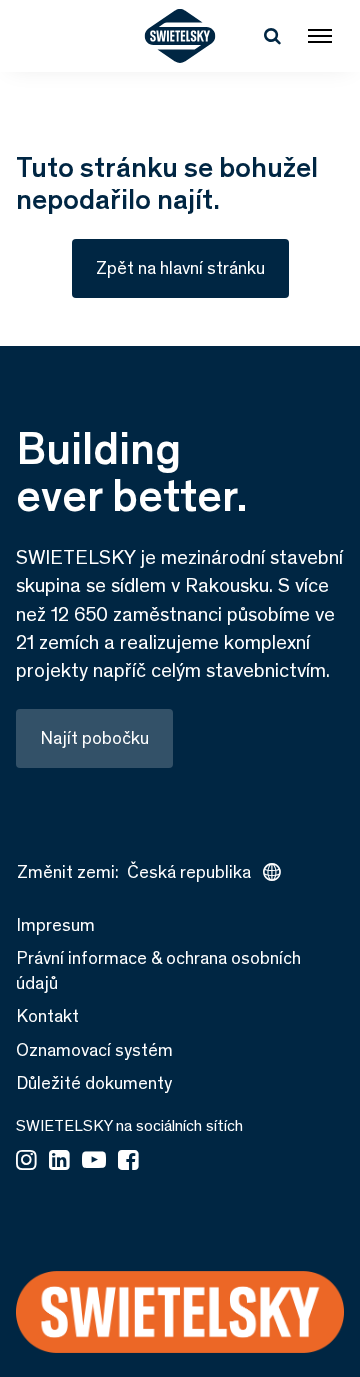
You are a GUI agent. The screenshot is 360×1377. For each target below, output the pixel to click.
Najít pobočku (94, 738)
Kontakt (47, 1016)
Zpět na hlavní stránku (180, 268)
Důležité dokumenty (94, 1083)
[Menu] (320, 36)
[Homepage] (180, 36)
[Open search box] (272, 36)
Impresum (55, 925)
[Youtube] (94, 1162)
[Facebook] (128, 1162)
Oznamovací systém (94, 1050)
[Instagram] (26, 1162)
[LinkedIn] (59, 1162)
